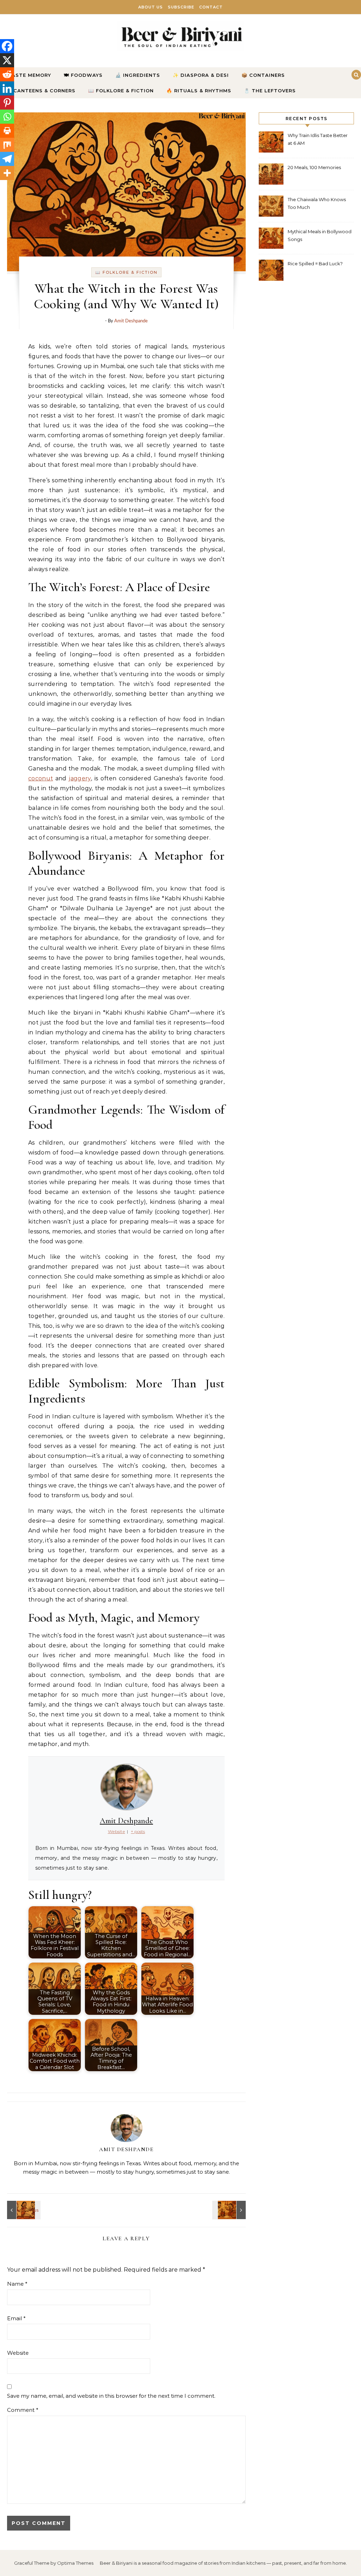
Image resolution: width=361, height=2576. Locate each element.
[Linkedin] (7, 88)
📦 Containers (263, 75)
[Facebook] (7, 46)
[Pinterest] (7, 103)
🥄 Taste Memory (26, 75)
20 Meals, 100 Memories (314, 167)
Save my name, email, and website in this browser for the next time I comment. (111, 2396)
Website (18, 2353)
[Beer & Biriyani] (180, 38)
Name (17, 2284)
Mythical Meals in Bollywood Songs (320, 235)
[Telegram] (7, 159)
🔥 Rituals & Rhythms (199, 91)
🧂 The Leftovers (270, 91)
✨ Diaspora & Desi (201, 75)
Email (16, 2318)
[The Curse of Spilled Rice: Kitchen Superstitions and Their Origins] (230, 2210)
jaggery (80, 778)
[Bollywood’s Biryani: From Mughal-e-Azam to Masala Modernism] (23, 2210)
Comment (23, 2410)
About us (151, 7)
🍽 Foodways (83, 75)
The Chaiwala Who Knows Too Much (317, 203)
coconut (41, 778)
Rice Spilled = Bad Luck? (315, 264)
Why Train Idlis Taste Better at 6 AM (318, 139)
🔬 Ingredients (138, 75)
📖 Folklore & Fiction (121, 91)
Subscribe (181, 7)
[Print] (7, 131)
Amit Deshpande (131, 321)
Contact (211, 7)
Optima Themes (75, 2563)
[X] (7, 60)
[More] (7, 173)
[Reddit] (7, 74)
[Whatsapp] (7, 117)
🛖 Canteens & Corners (41, 91)
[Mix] (7, 145)
